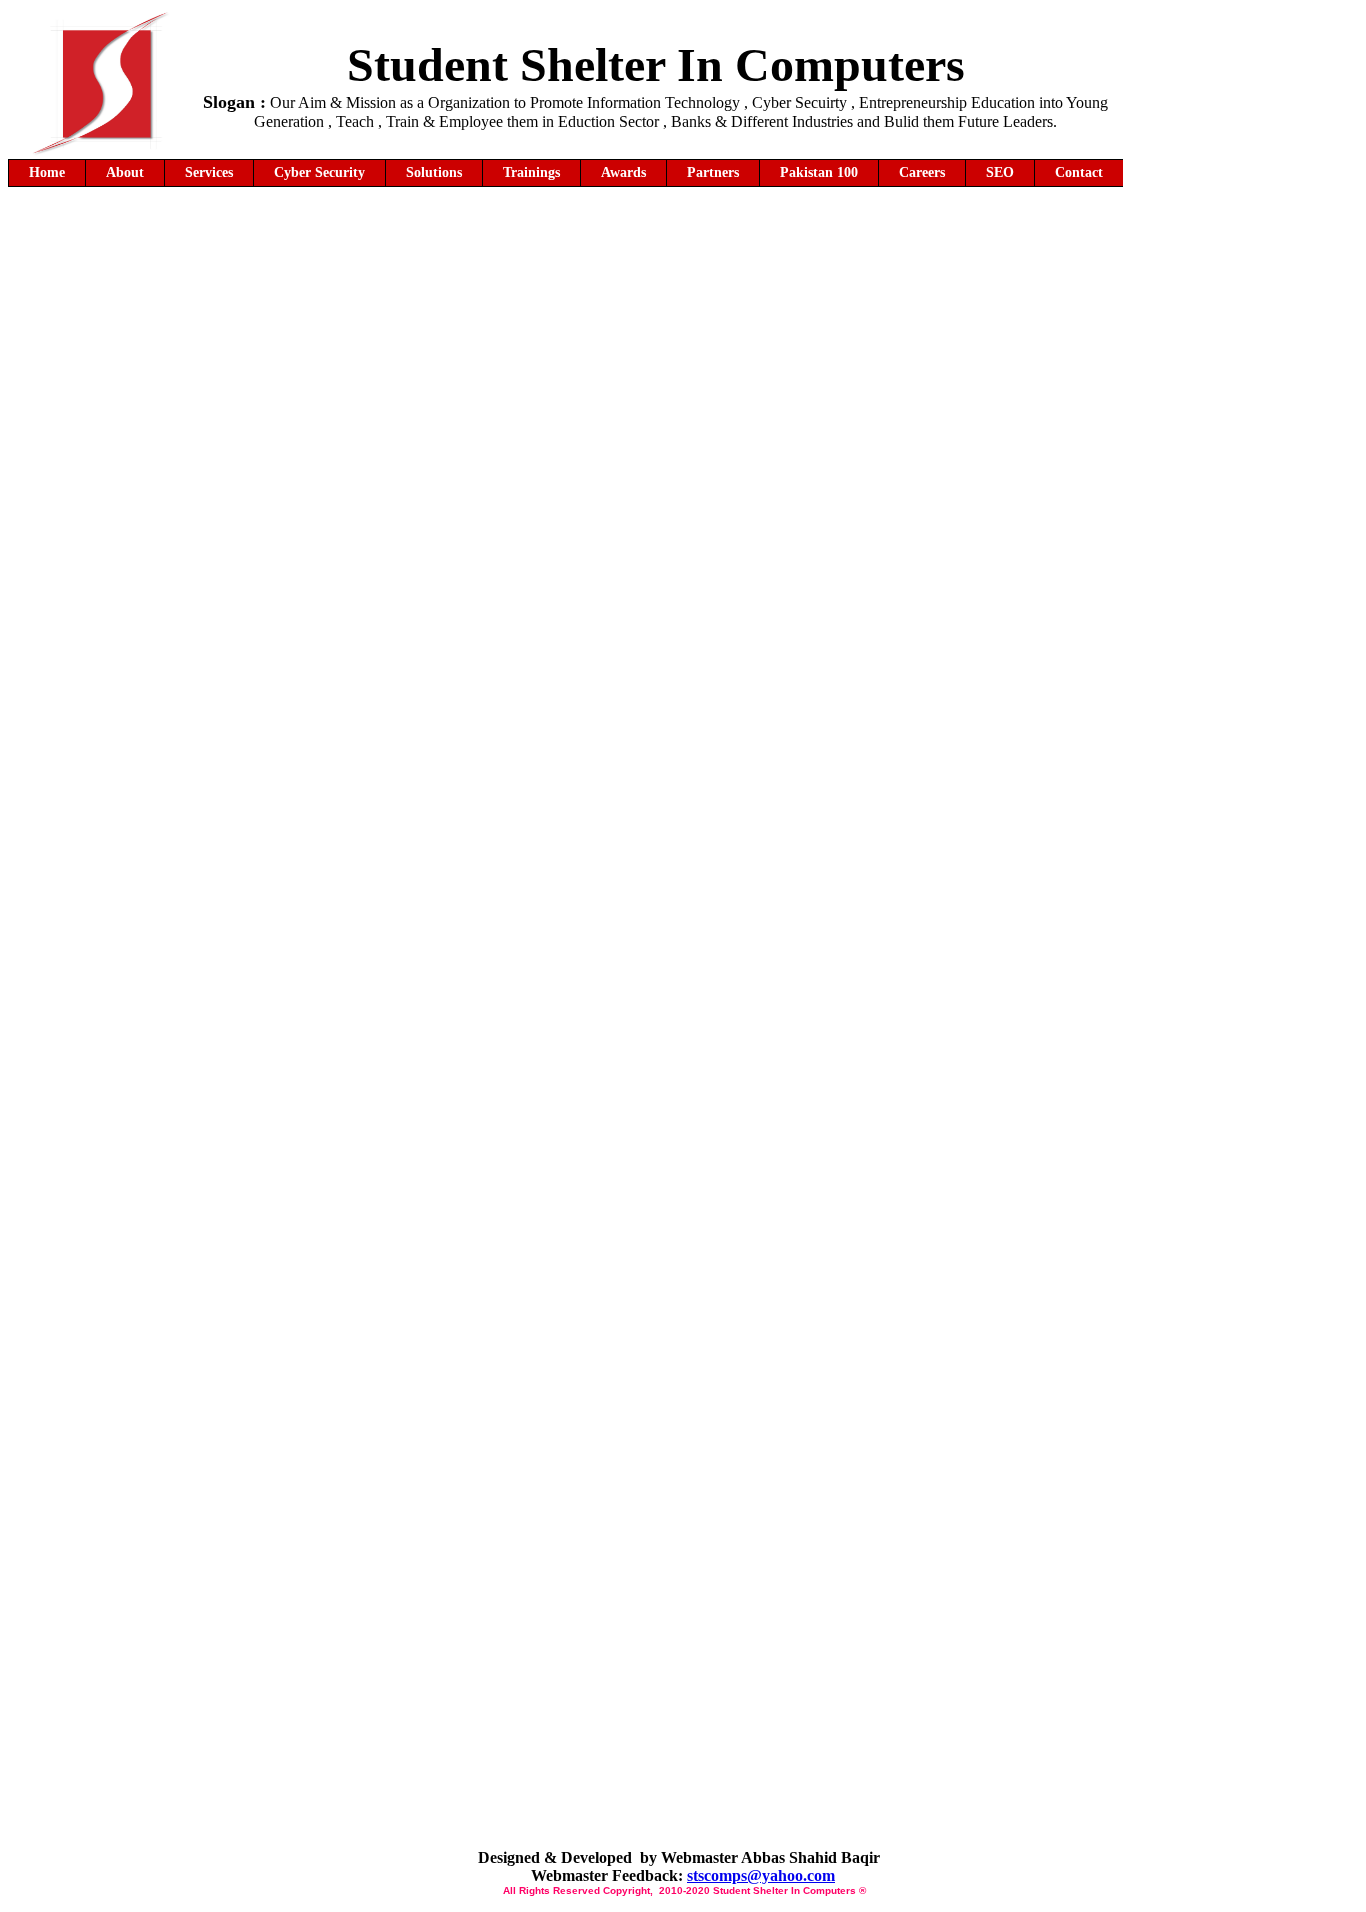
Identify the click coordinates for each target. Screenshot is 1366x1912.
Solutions (434, 172)
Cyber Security (319, 172)
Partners (713, 172)
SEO (1000, 172)
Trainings (531, 172)
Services (209, 172)
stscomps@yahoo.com (761, 1875)
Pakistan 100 (819, 172)
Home (47, 172)
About (125, 172)
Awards (623, 172)
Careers (922, 172)
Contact (1079, 172)
